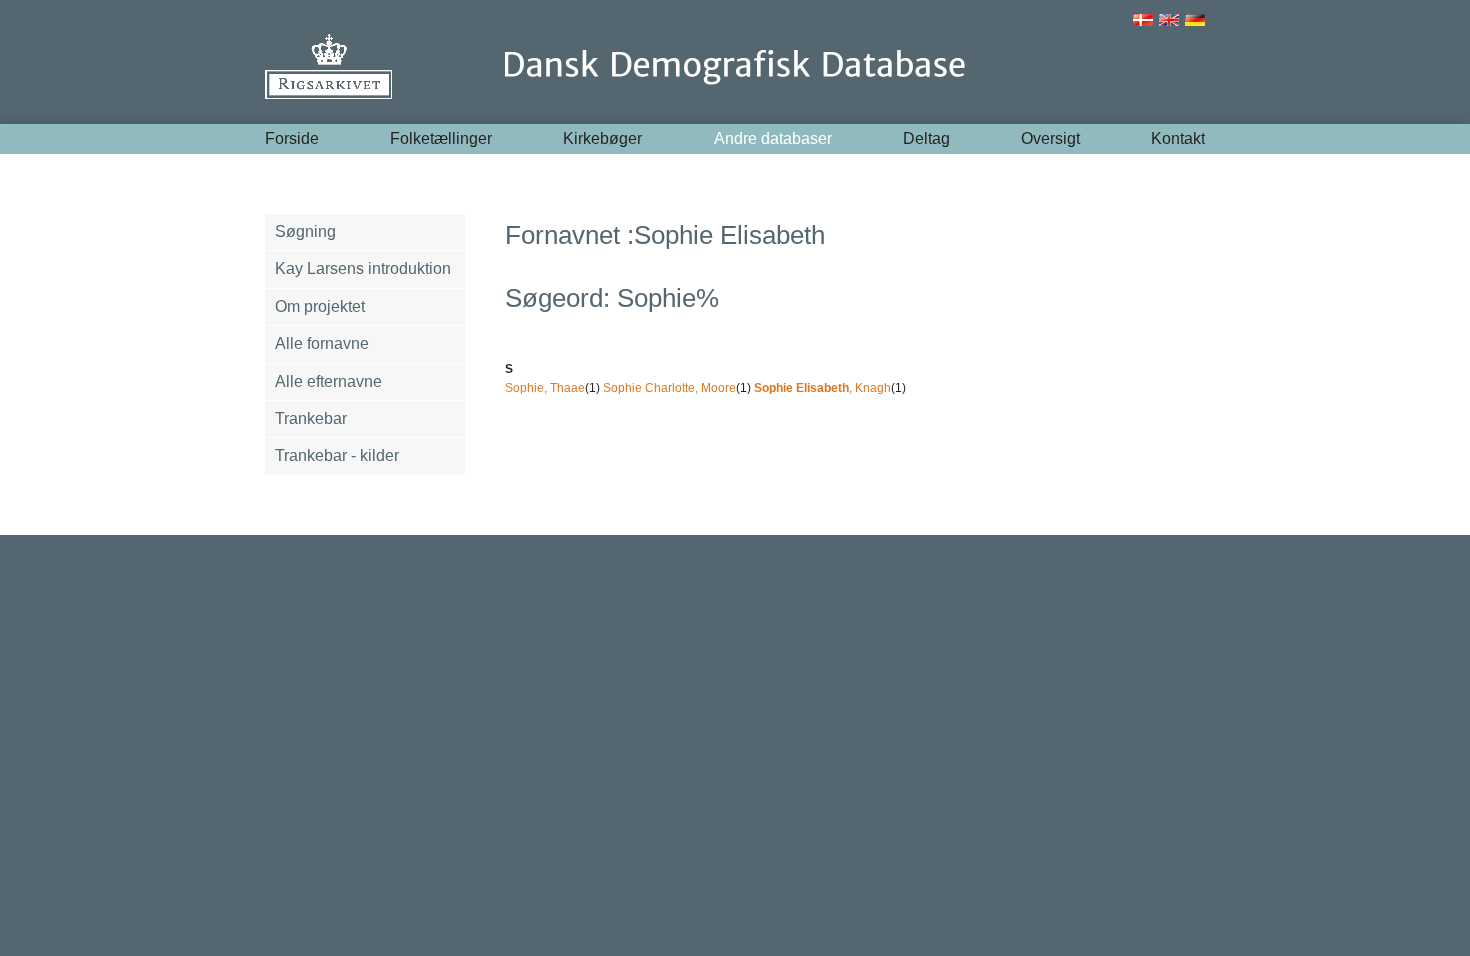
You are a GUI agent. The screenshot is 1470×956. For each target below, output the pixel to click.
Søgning (305, 231)
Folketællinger (441, 138)
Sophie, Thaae (545, 388)
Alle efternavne (328, 381)
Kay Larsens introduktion (363, 268)
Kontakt (1178, 138)
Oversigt (1050, 138)
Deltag (926, 138)
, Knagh (822, 388)
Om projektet (320, 306)
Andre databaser (773, 138)
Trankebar (311, 418)
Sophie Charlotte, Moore (669, 388)
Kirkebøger (602, 138)
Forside (292, 138)
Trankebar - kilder (337, 455)
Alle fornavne (322, 343)
